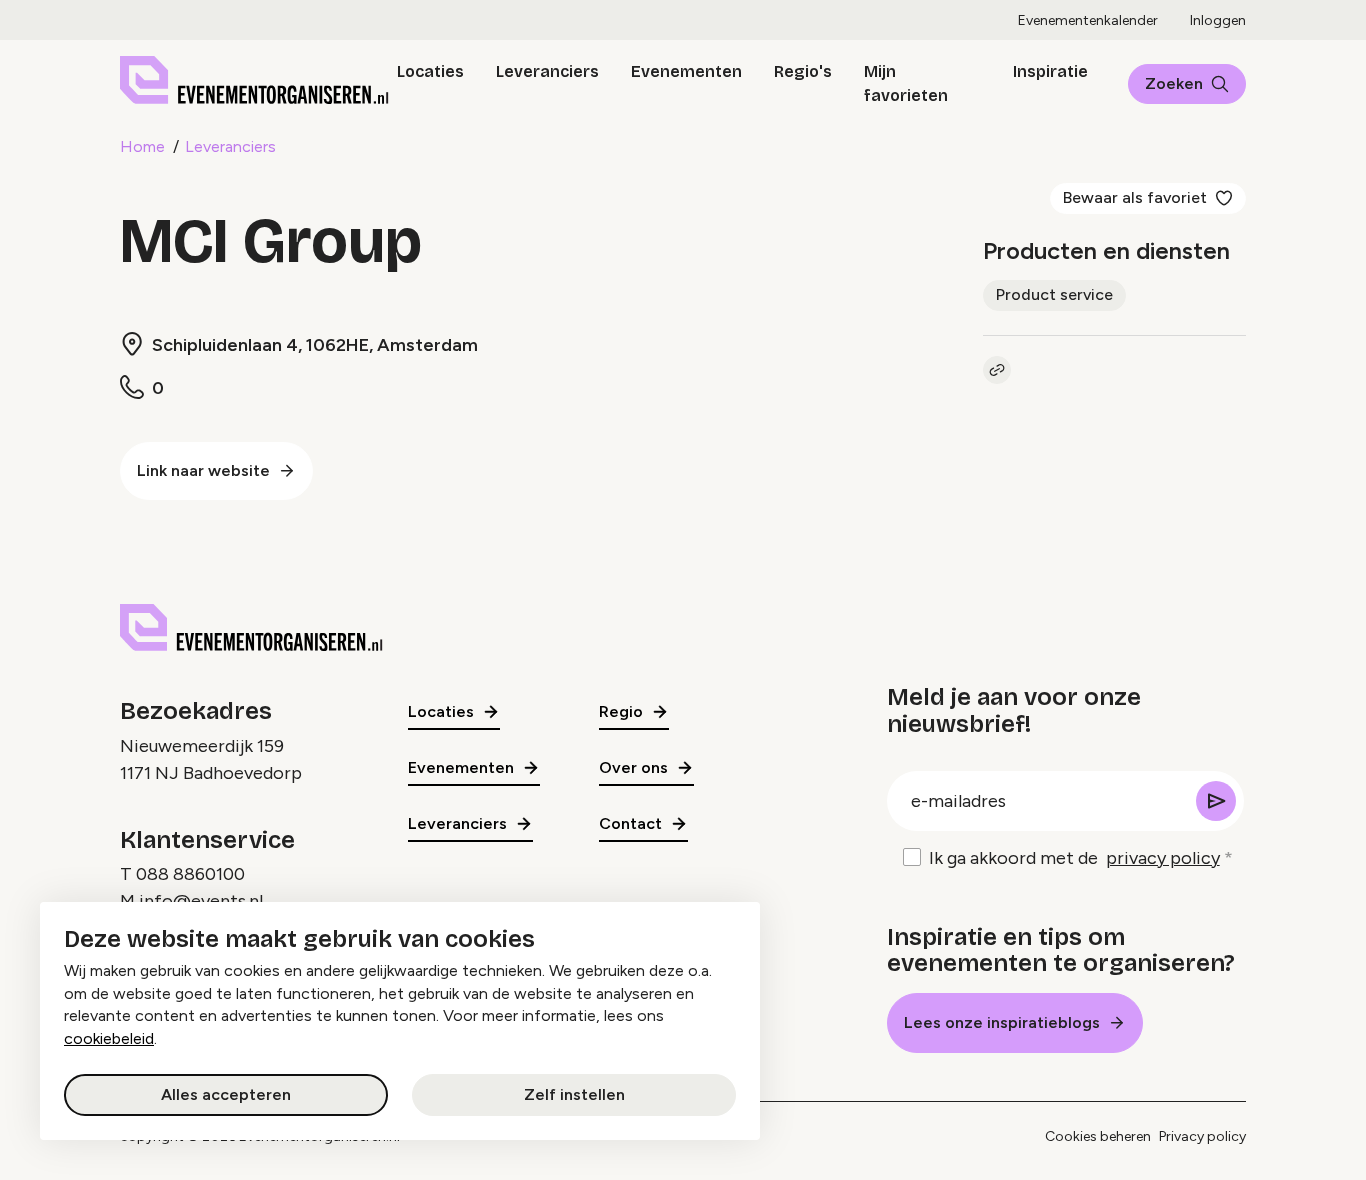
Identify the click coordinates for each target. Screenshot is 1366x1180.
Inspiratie (1050, 71)
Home (142, 146)
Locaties (430, 71)
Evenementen (686, 71)
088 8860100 (190, 874)
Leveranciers (547, 71)
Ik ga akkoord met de (1074, 858)
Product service (1054, 294)
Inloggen (1218, 20)
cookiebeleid (109, 1038)
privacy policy (1163, 858)
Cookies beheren (1098, 1136)
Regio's (803, 71)
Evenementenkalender (1088, 20)
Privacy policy (1202, 1136)
